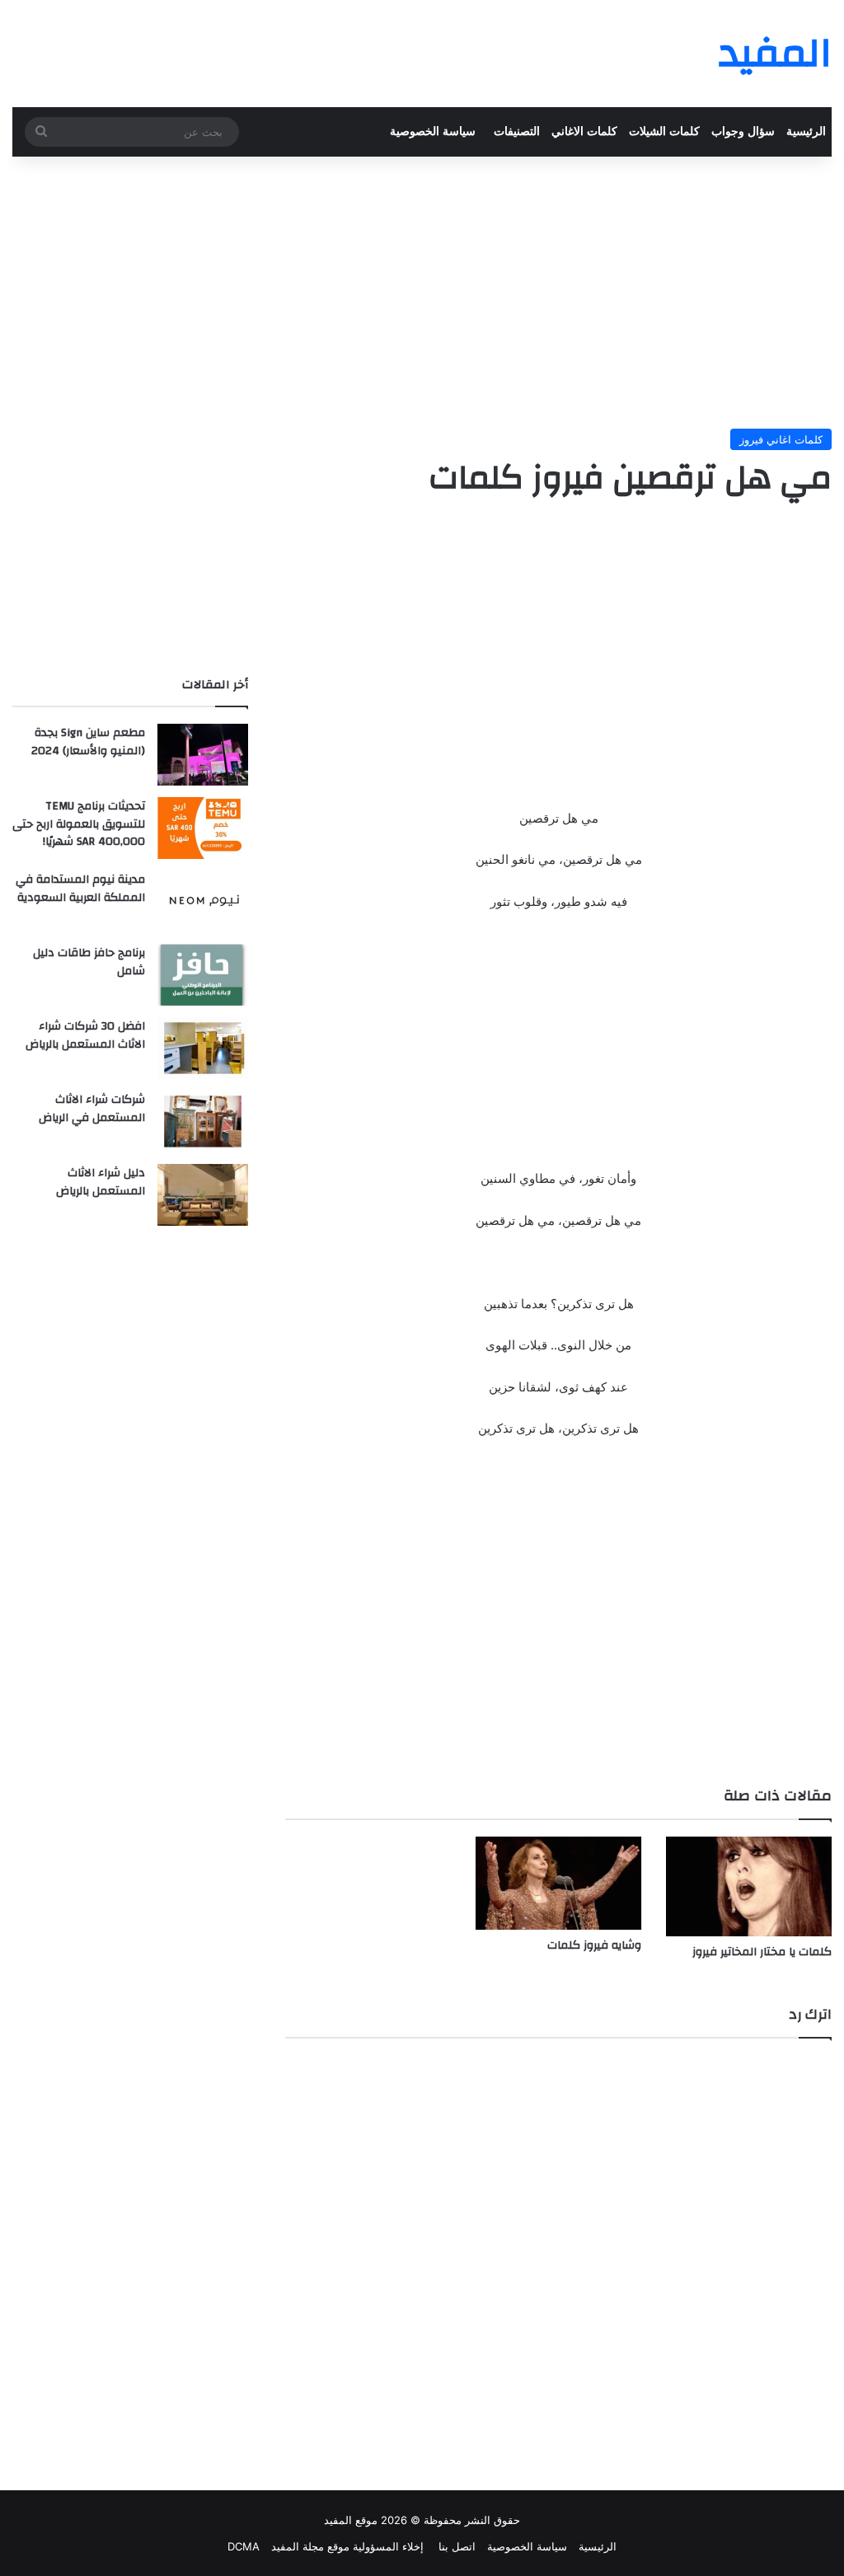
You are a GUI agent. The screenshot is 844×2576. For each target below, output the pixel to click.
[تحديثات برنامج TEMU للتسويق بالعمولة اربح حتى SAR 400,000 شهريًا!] (203, 828)
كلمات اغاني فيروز (781, 439)
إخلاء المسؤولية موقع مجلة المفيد (347, 2546)
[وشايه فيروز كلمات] (558, 1883)
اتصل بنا (455, 2546)
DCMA (244, 2546)
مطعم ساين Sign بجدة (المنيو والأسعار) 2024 (88, 742)
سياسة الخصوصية (433, 131)
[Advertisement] (422, 289)
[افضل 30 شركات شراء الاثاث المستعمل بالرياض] (203, 1048)
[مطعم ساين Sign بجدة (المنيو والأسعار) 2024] (203, 755)
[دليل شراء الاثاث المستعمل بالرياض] (203, 1195)
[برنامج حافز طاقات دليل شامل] (203, 975)
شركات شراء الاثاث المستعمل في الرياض (92, 1109)
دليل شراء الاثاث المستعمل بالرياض (101, 1182)
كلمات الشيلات (664, 131)
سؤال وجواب (743, 131)
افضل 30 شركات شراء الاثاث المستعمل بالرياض (85, 1035)
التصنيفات (517, 131)
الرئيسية (806, 131)
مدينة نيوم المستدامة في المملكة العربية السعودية (80, 889)
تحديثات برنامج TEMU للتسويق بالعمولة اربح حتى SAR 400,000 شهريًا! (79, 824)
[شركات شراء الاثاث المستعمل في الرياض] (203, 1121)
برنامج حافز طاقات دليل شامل (89, 962)
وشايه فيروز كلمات (594, 1945)
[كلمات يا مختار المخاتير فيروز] (749, 1886)
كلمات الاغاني (584, 131)
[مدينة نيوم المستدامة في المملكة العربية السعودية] (203, 901)
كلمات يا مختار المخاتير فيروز (762, 1952)
